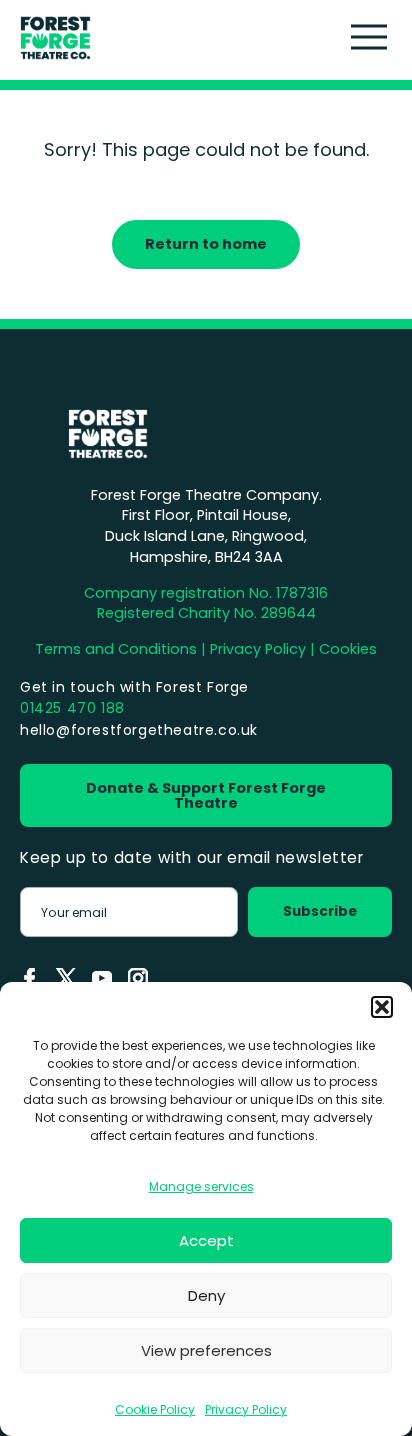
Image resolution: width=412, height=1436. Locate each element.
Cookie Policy (155, 1409)
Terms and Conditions (116, 649)
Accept (206, 1240)
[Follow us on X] (66, 978)
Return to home (206, 244)
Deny (206, 1295)
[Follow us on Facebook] (30, 978)
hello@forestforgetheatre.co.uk (139, 730)
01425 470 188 (72, 708)
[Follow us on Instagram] (138, 978)
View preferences (206, 1350)
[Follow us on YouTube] (102, 978)
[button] (382, 1007)
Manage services (201, 1186)
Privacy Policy (246, 1409)
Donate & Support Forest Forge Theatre (206, 795)
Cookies (348, 649)
